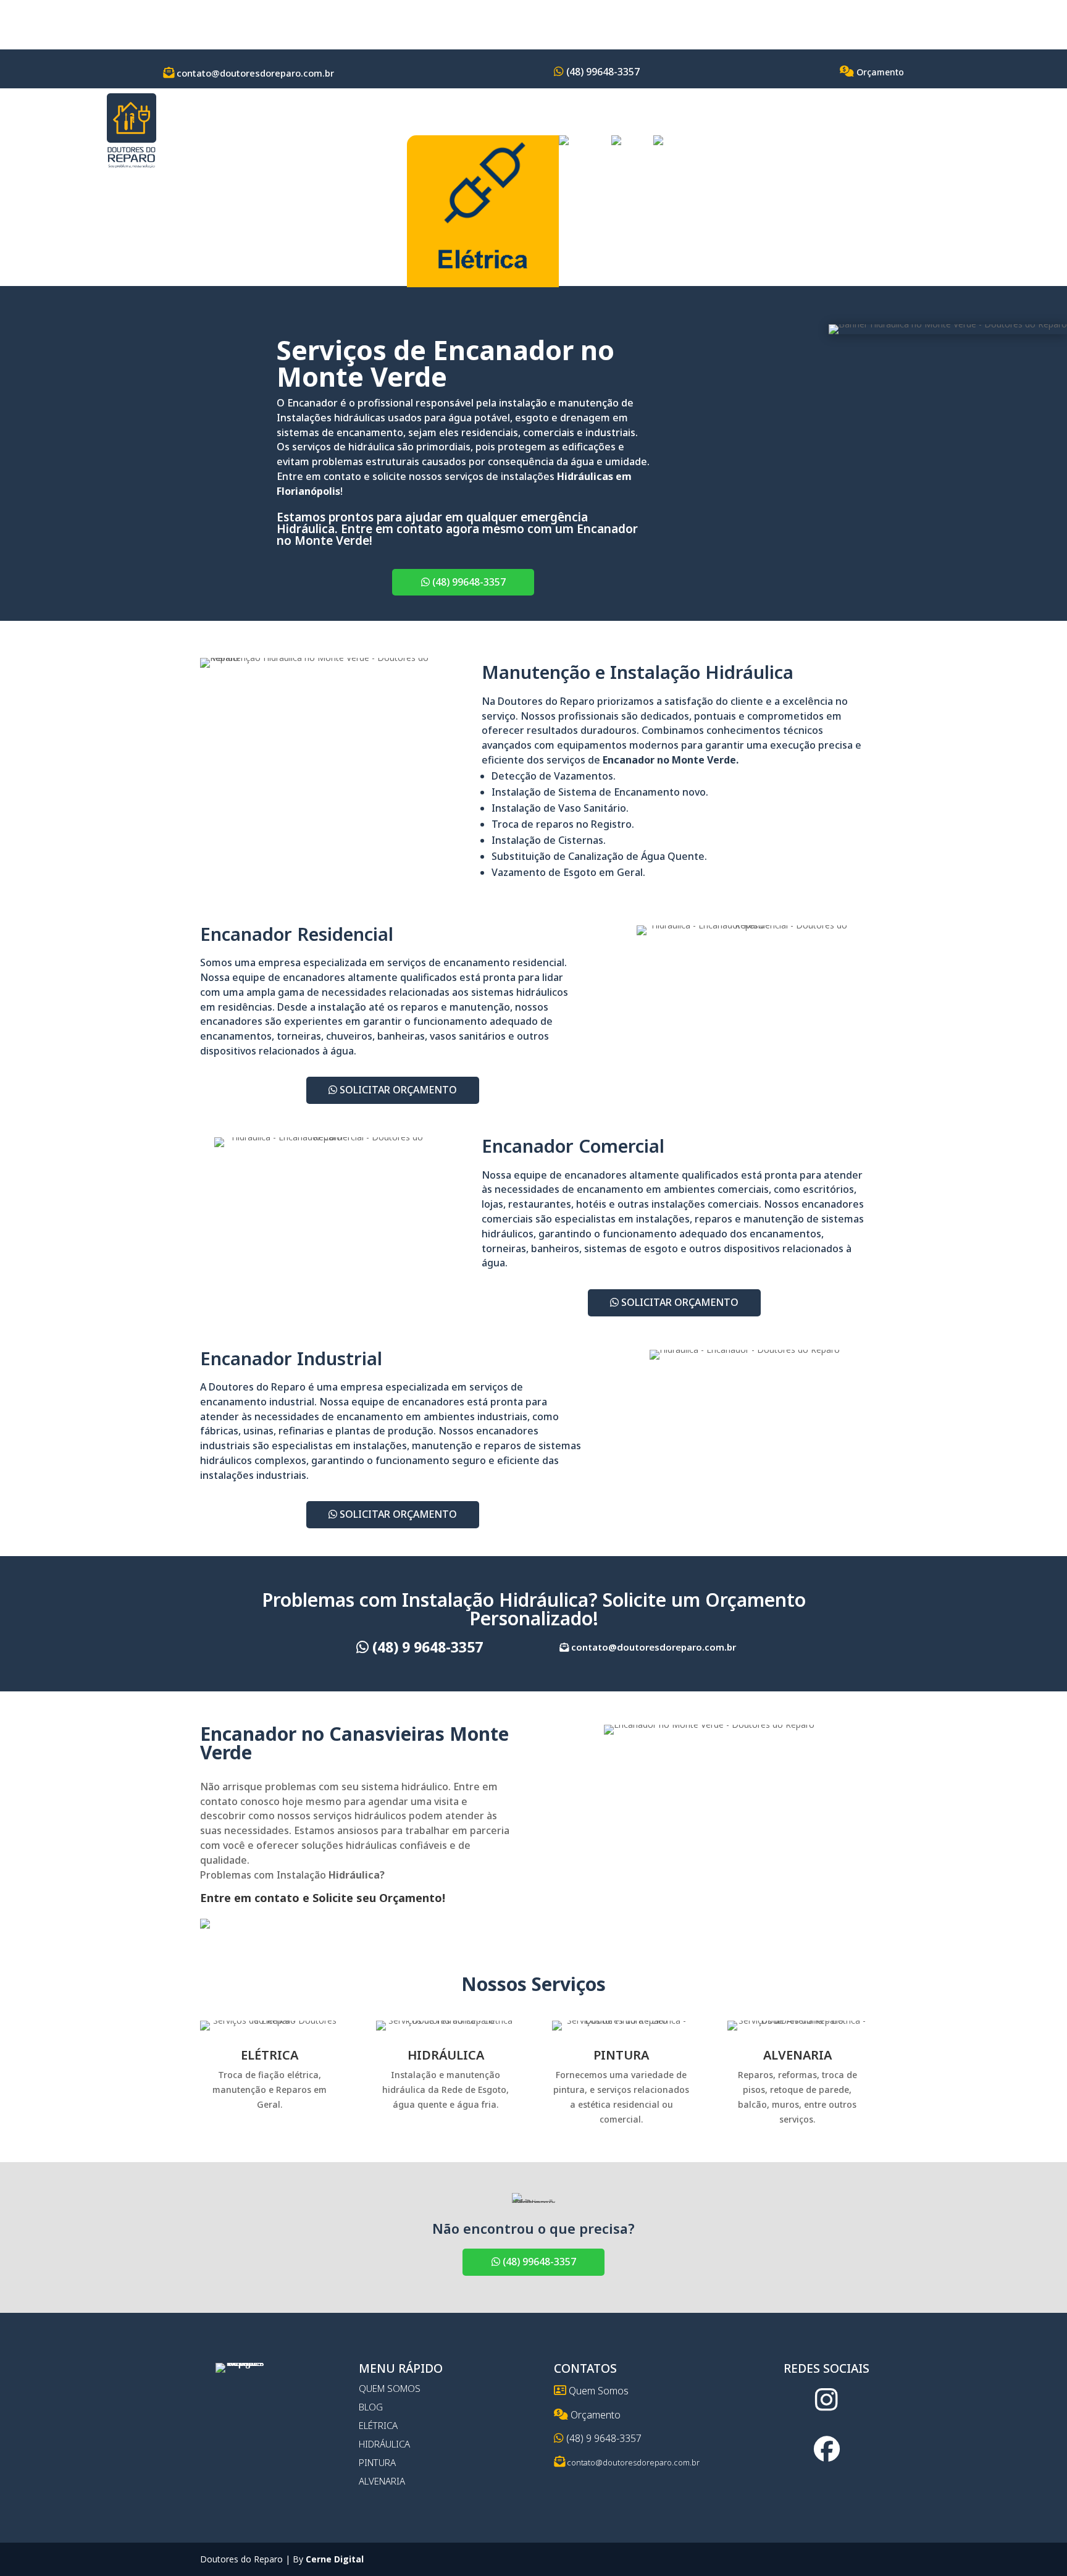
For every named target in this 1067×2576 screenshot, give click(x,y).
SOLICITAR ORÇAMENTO (397, 1090)
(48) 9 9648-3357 (426, 1647)
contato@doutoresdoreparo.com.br (254, 73)
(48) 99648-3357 (602, 72)
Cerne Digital (335, 2559)
